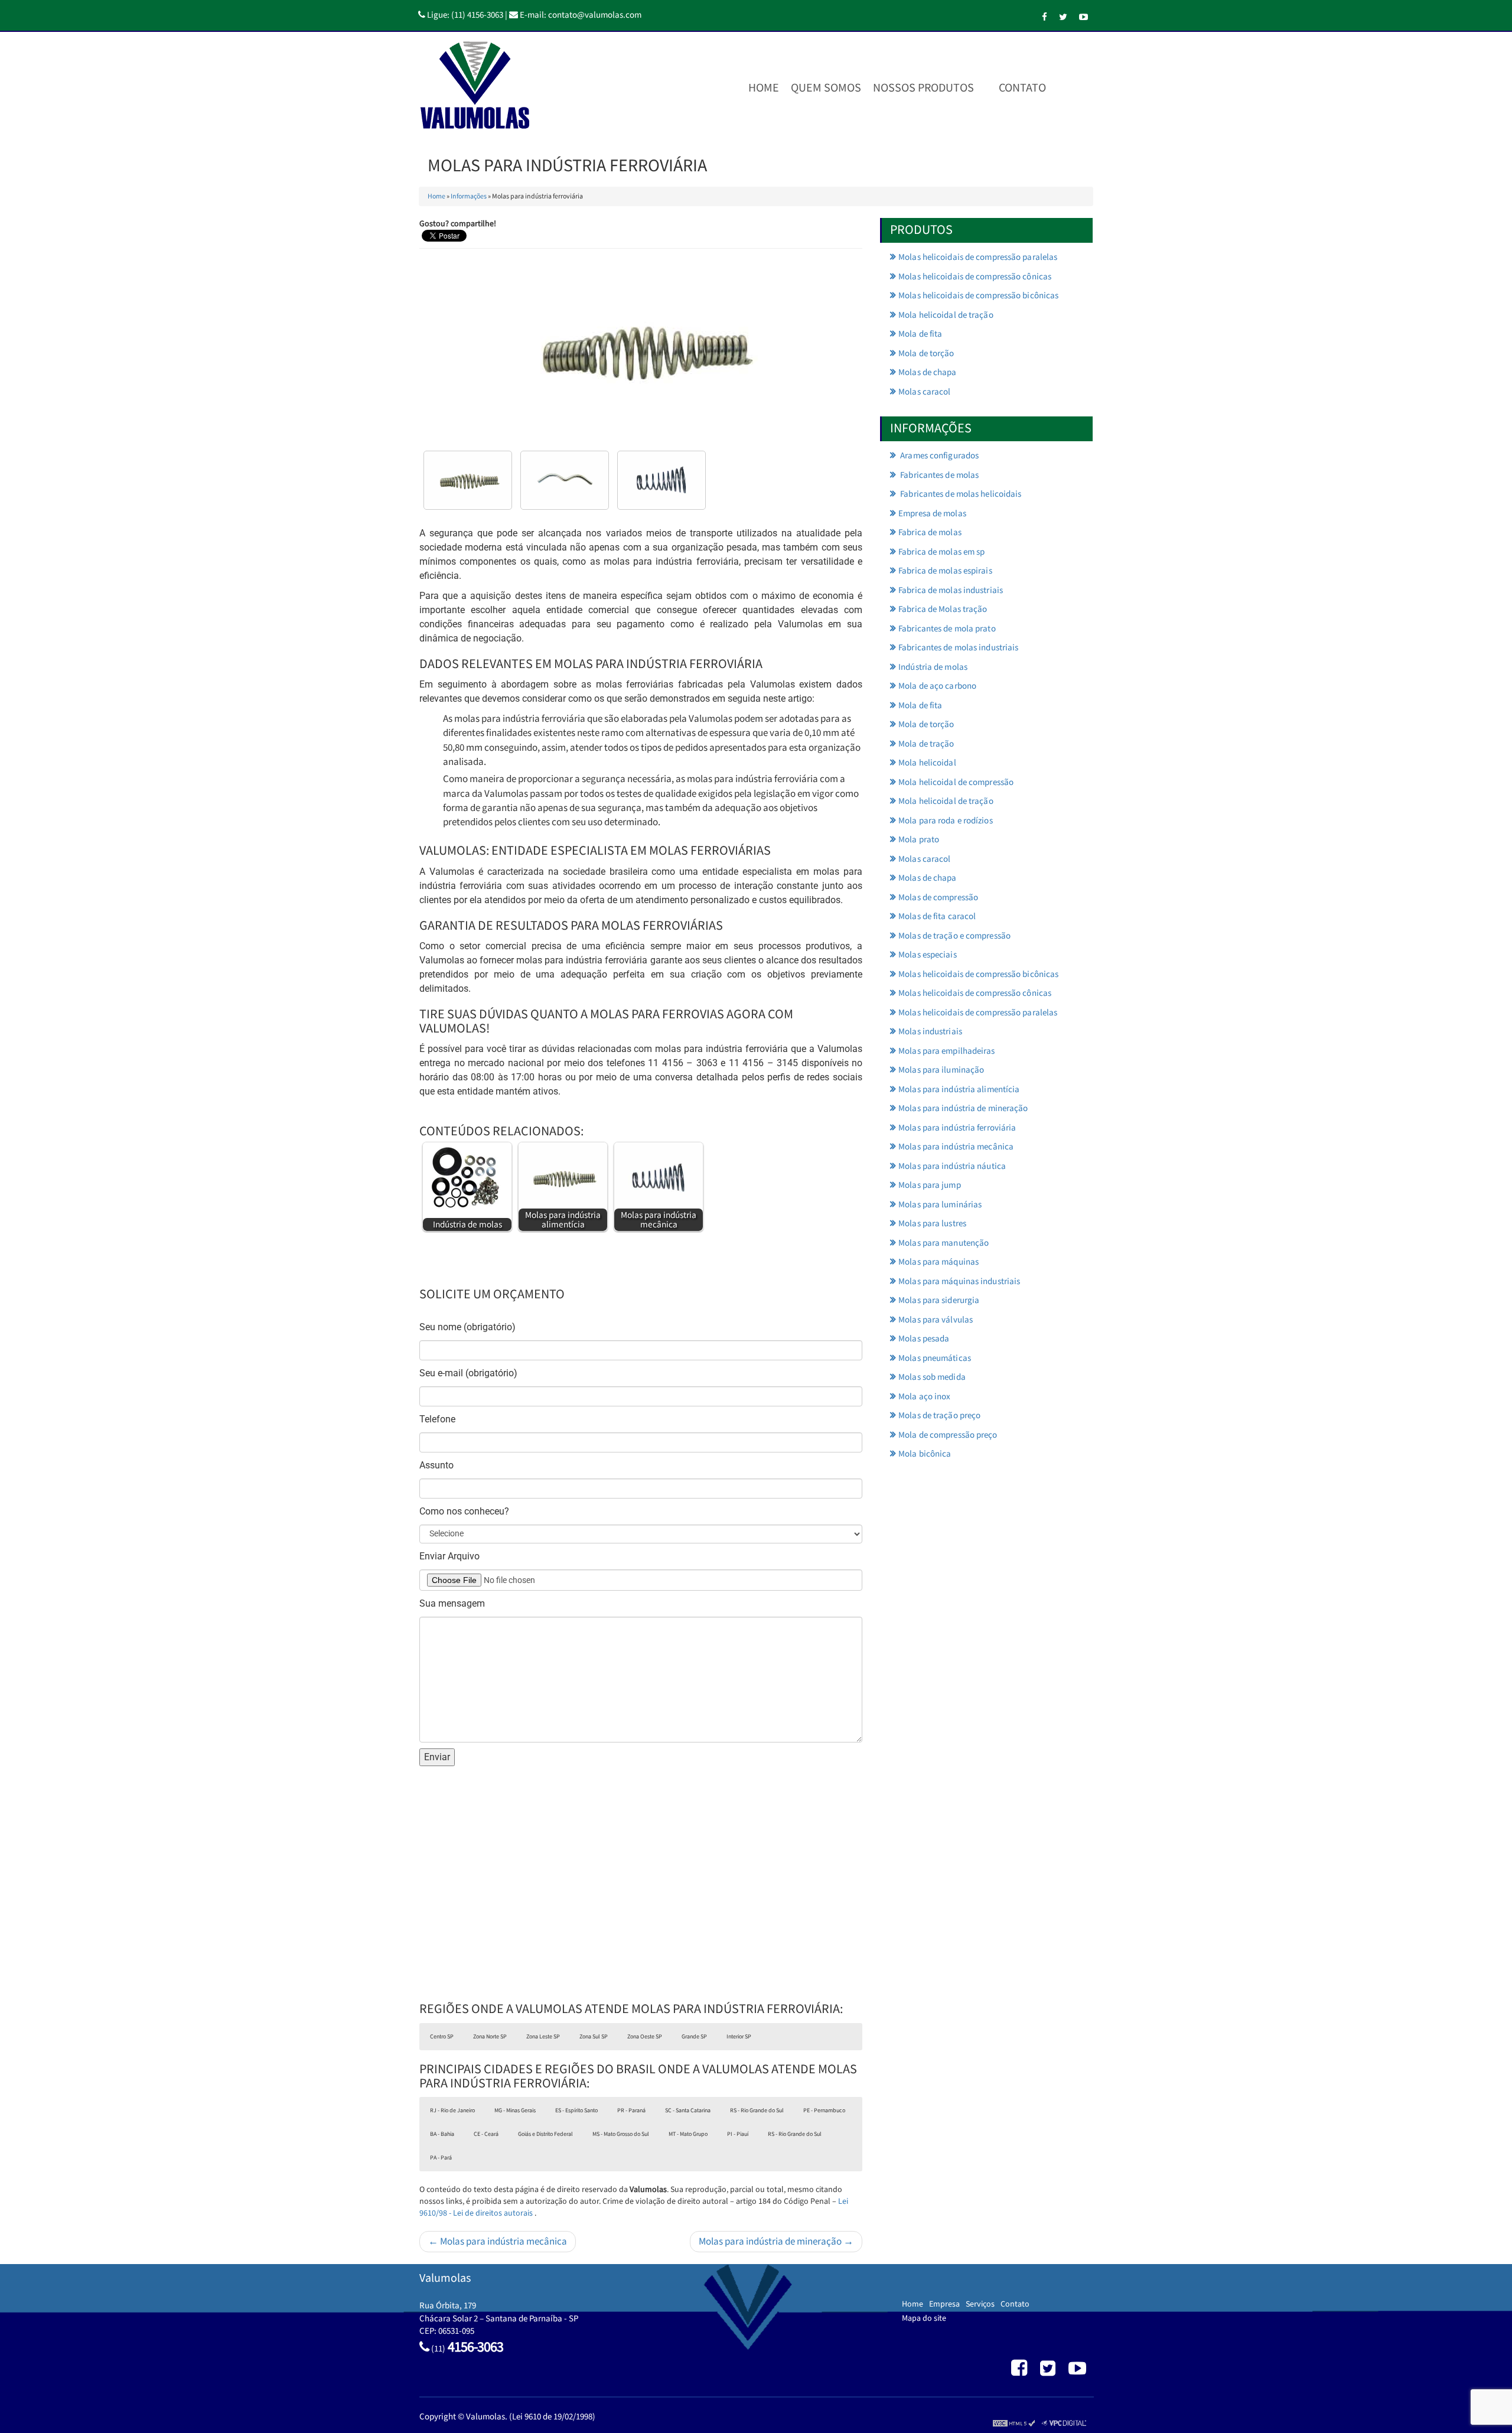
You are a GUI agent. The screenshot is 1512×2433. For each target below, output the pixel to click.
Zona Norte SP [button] (490, 2037)
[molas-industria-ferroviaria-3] (468, 480)
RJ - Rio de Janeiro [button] (452, 2110)
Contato (1022, 88)
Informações (469, 196)
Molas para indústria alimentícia (959, 1090)
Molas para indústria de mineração (963, 1108)
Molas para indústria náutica (952, 1166)
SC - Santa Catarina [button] (688, 2110)
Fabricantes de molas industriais (958, 648)
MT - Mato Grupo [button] (688, 2134)
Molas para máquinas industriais (959, 1281)
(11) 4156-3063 (477, 15)
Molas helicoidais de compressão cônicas (975, 277)
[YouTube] (1084, 17)
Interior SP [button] (739, 2037)
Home (764, 88)
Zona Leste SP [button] (543, 2037)
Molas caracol (924, 392)
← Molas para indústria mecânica (498, 2242)
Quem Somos (826, 88)
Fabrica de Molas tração (943, 609)
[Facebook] (1045, 17)
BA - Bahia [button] (442, 2134)
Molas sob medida (932, 1377)
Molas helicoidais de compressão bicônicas (978, 296)
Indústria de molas (933, 667)
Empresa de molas (932, 514)
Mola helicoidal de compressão (956, 782)
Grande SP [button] (694, 2037)
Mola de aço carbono (937, 686)
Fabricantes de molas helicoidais (960, 494)
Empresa (944, 2304)
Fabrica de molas (930, 532)
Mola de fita (920, 334)
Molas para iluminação (941, 1070)
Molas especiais (928, 955)
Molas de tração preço (939, 1416)
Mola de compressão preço (948, 1435)
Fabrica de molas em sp (941, 552)
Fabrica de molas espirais (945, 571)
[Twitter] (1063, 17)
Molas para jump (930, 1185)
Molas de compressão (938, 898)
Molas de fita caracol (937, 916)
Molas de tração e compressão (954, 936)
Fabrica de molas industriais (951, 590)
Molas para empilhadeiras (946, 1051)
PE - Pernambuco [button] (824, 2110)
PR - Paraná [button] (631, 2110)
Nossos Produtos (923, 88)
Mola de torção (926, 354)
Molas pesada (924, 1339)
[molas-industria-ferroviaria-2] (661, 480)
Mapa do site (924, 2318)
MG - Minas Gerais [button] (515, 2110)
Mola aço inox (924, 1397)
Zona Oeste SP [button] (645, 2037)
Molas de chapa (927, 372)
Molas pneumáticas (935, 1358)
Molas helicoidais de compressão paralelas (978, 257)
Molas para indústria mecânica (956, 1147)
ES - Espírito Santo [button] (576, 2110)
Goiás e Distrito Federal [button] (545, 2134)
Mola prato (919, 840)
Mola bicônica (925, 1454)
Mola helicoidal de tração (946, 315)
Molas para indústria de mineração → (776, 2242)
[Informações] (1064, 88)
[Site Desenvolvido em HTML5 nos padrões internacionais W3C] (1014, 2423)
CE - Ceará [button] (486, 2134)
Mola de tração (926, 744)
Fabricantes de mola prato (947, 629)
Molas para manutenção (944, 1243)
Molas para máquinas (939, 1262)
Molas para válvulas (936, 1320)
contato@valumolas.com (595, 15)
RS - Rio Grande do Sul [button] (757, 2110)
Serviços (980, 2304)
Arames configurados (939, 456)
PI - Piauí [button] (738, 2134)
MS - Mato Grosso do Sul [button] (621, 2134)
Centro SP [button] (442, 2037)
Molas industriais (930, 1032)
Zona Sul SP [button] (594, 2037)
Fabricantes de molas (939, 475)
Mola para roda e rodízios (946, 821)
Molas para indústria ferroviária (957, 1128)
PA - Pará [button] (441, 2158)
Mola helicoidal (927, 763)
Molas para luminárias (940, 1205)
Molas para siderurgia (939, 1300)
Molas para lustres (932, 1224)
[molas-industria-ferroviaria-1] (565, 480)
